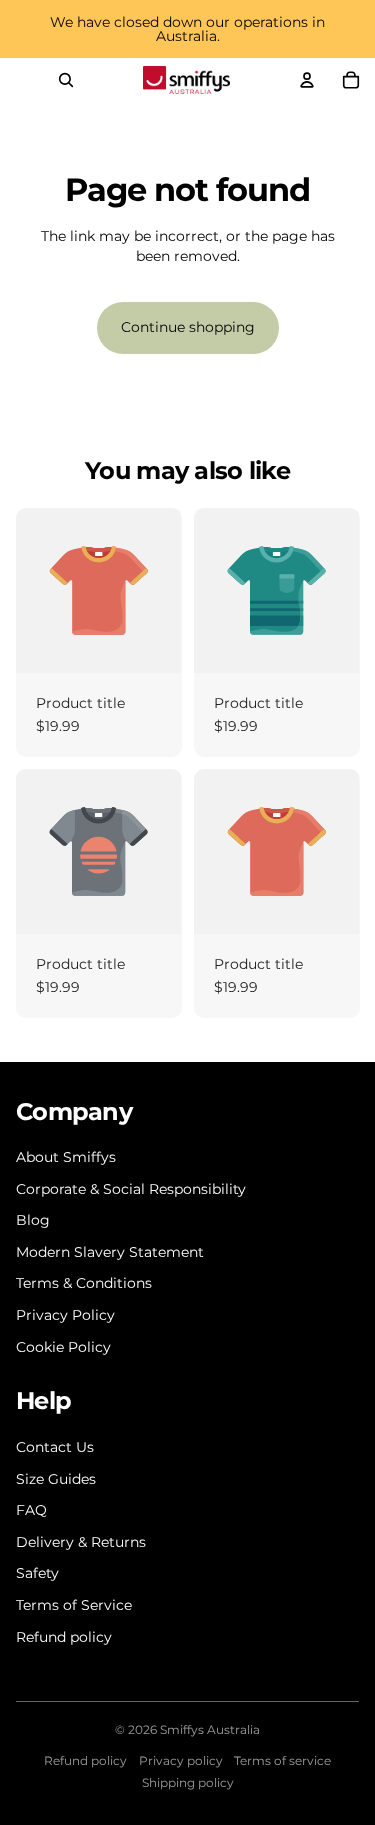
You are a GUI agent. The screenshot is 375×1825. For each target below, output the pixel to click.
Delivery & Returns (81, 1542)
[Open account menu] (307, 80)
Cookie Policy (63, 1347)
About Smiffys (66, 1157)
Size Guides (56, 1479)
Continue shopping (188, 327)
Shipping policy (188, 1782)
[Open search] (66, 80)
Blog (33, 1220)
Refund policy (64, 1637)
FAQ (31, 1510)
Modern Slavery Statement (110, 1252)
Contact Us (55, 1447)
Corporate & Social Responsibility (131, 1189)
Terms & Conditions (84, 1283)
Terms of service (282, 1760)
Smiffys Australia (210, 1729)
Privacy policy (181, 1760)
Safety (37, 1573)
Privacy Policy (65, 1315)
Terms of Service (74, 1605)
